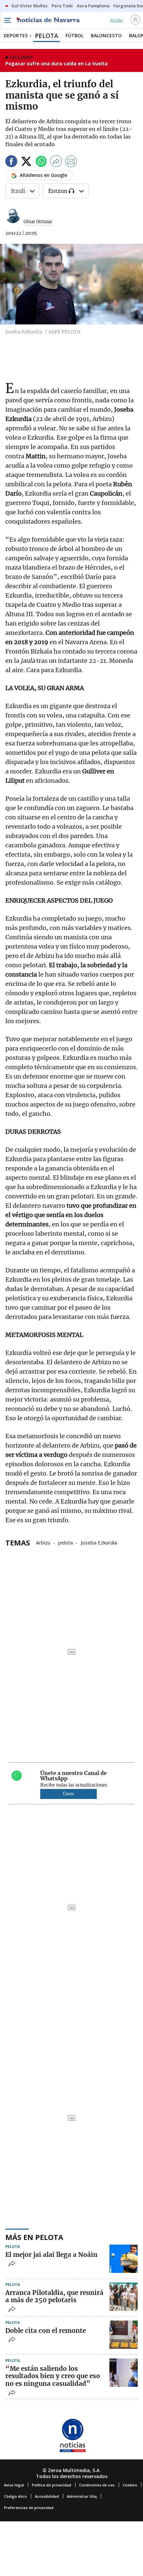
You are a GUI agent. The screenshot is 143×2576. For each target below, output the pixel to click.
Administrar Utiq (82, 2496)
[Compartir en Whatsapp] (41, 162)
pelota (66, 1542)
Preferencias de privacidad (29, 2508)
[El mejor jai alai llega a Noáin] (124, 2259)
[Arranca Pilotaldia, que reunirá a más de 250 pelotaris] (124, 2297)
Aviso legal (14, 2485)
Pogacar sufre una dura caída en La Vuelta (57, 63)
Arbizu (43, 1542)
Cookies (130, 2485)
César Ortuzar (38, 222)
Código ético (15, 2496)
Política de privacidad (52, 2485)
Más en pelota (34, 2237)
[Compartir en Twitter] (26, 162)
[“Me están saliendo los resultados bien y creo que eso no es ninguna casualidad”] (124, 2373)
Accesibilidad (47, 2496)
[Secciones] (7, 20)
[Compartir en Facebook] (11, 162)
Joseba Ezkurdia (99, 1542)
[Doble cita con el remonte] (124, 2335)
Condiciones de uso (97, 2485)
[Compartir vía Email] (71, 162)
